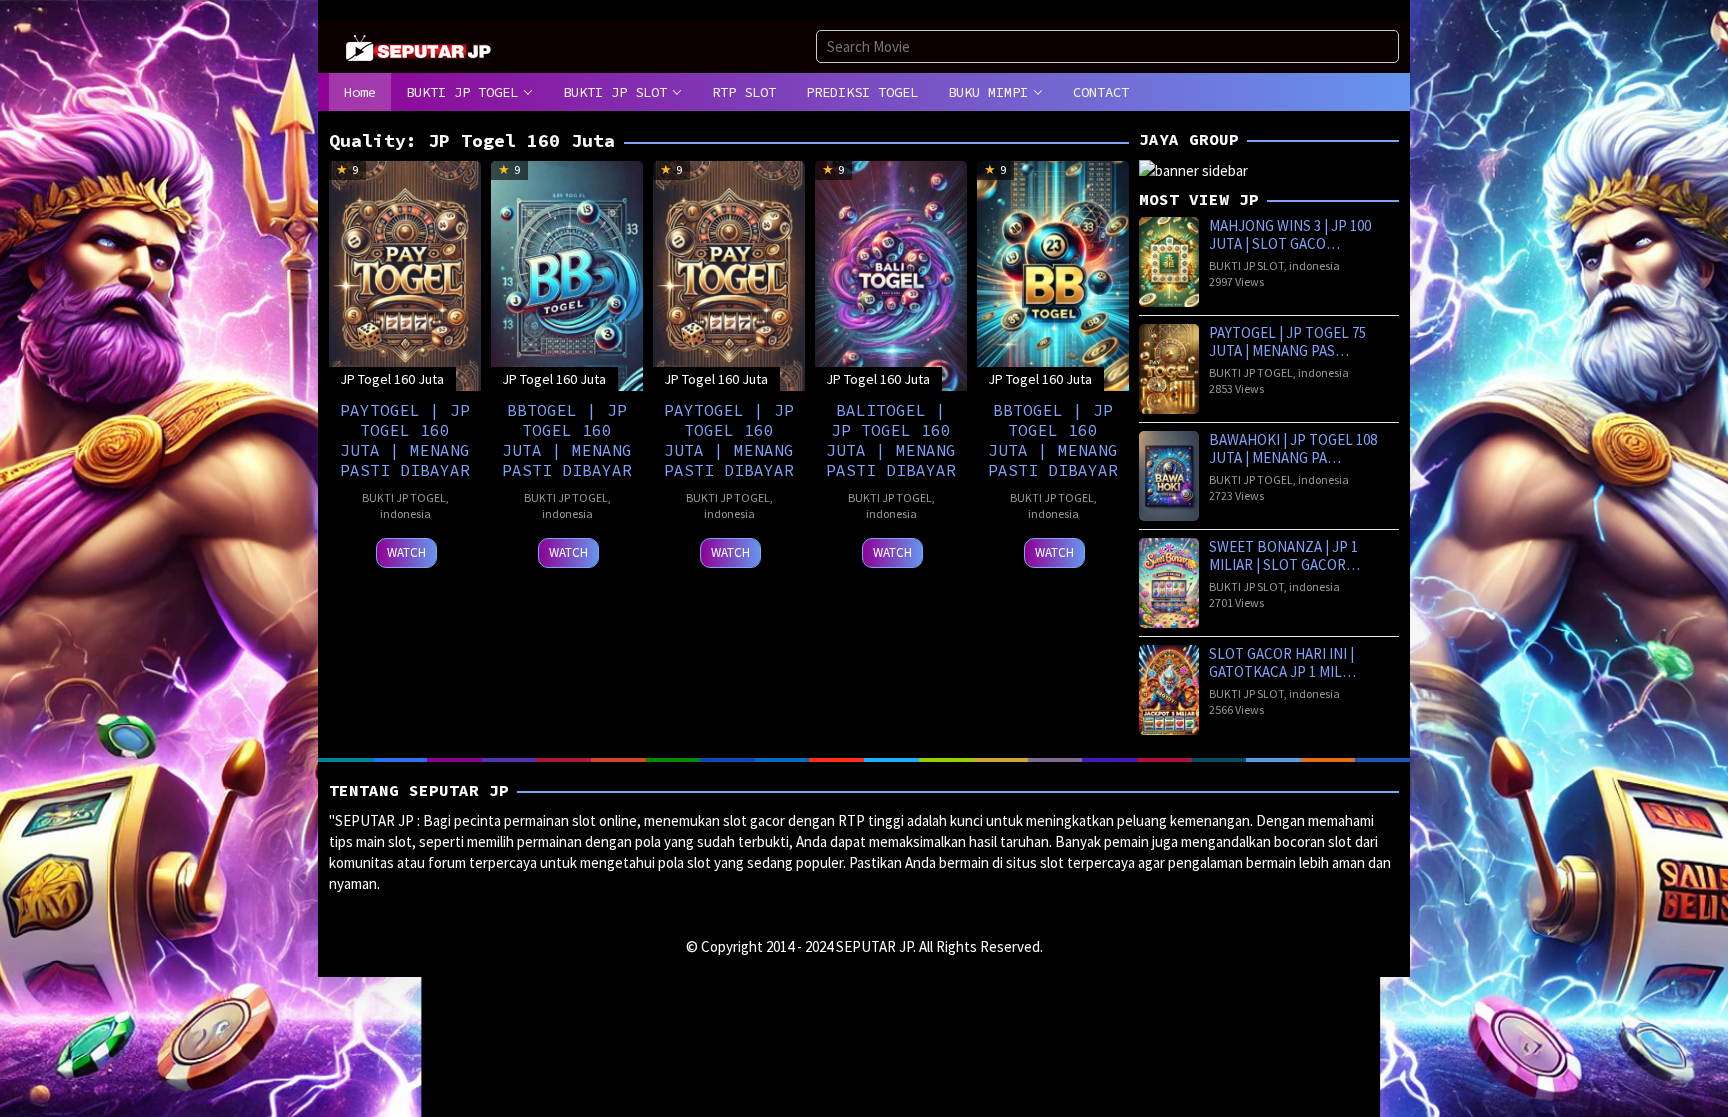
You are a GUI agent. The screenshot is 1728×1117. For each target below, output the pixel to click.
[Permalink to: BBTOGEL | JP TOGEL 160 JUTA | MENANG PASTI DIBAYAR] (567, 273)
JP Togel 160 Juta (392, 379)
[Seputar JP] (419, 45)
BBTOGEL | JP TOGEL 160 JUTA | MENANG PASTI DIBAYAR (567, 440)
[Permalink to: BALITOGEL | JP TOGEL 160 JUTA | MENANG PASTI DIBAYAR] (891, 273)
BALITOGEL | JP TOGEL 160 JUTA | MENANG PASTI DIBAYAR (891, 440)
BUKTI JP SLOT (1246, 265)
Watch (406, 552)
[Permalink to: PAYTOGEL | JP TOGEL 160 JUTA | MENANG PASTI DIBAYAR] (405, 273)
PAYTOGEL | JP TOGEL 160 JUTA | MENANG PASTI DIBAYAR (405, 440)
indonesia (405, 513)
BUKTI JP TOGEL (404, 497)
